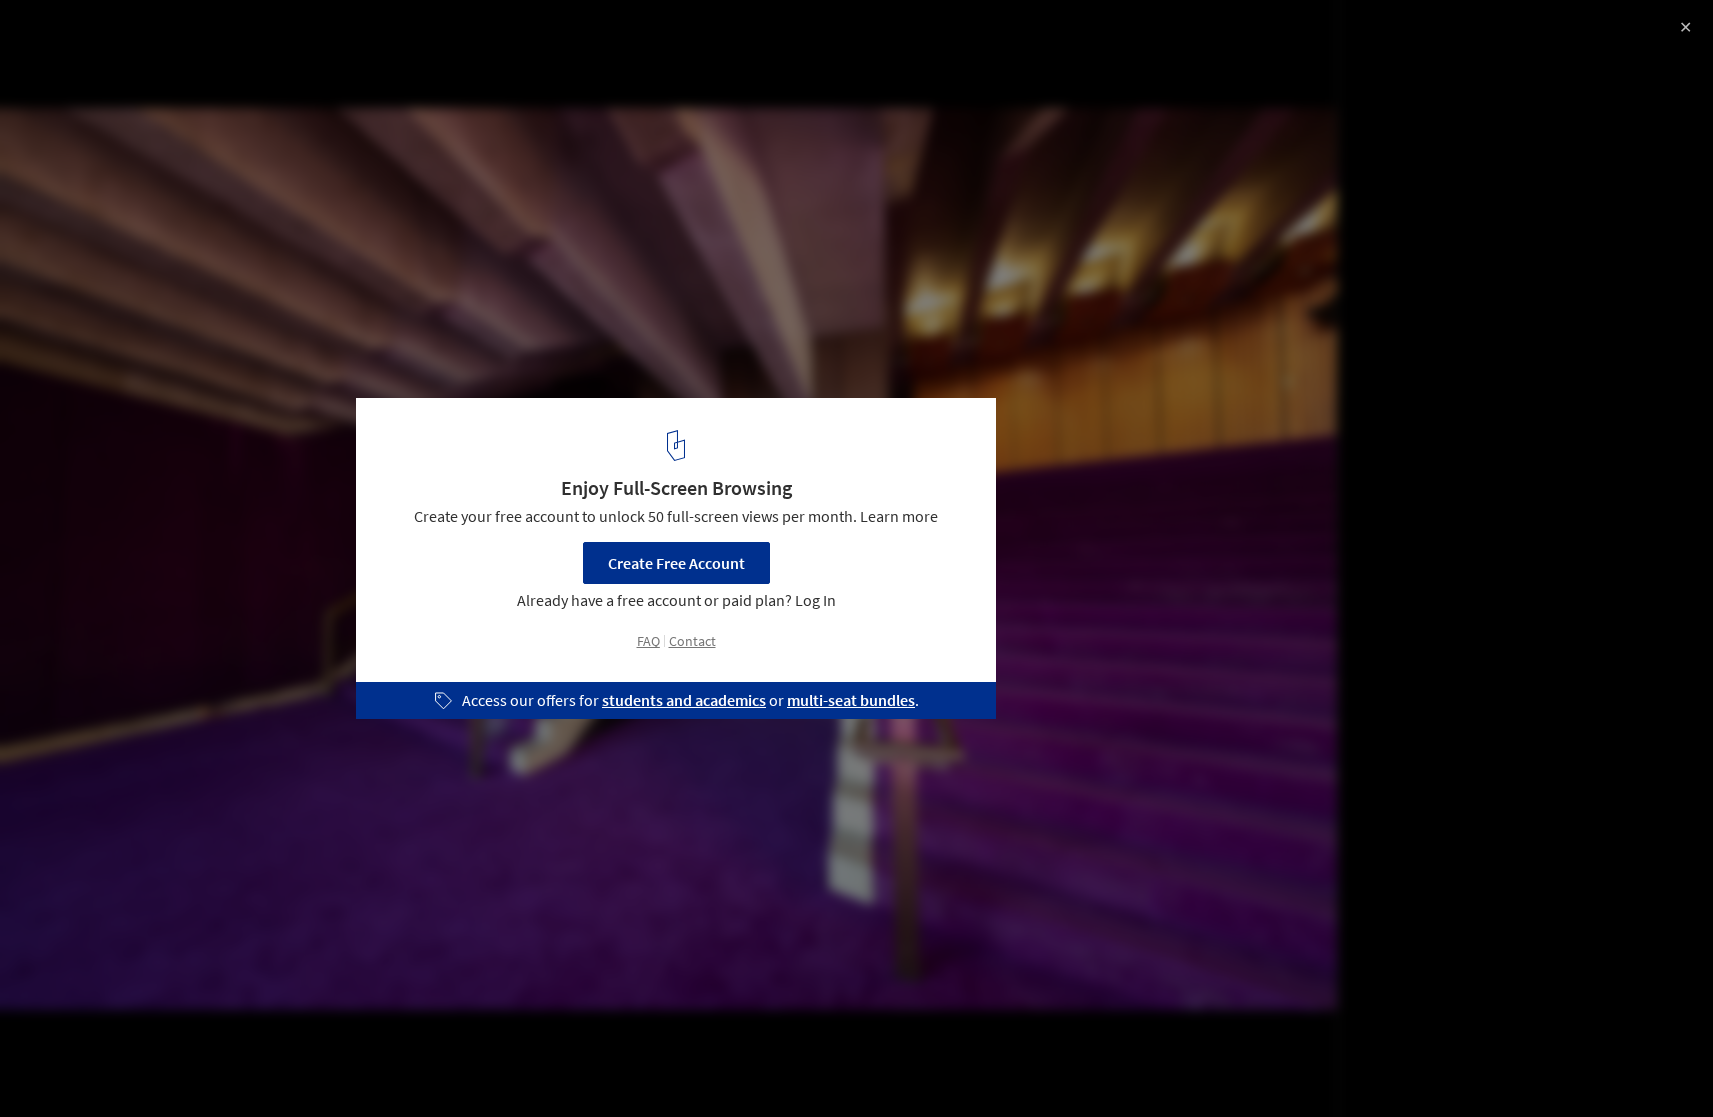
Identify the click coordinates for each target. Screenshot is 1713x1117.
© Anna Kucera (68, 103)
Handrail (500, 1066)
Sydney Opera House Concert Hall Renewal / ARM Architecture (268, 53)
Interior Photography (98, 1066)
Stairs (416, 1066)
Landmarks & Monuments (281, 1066)
